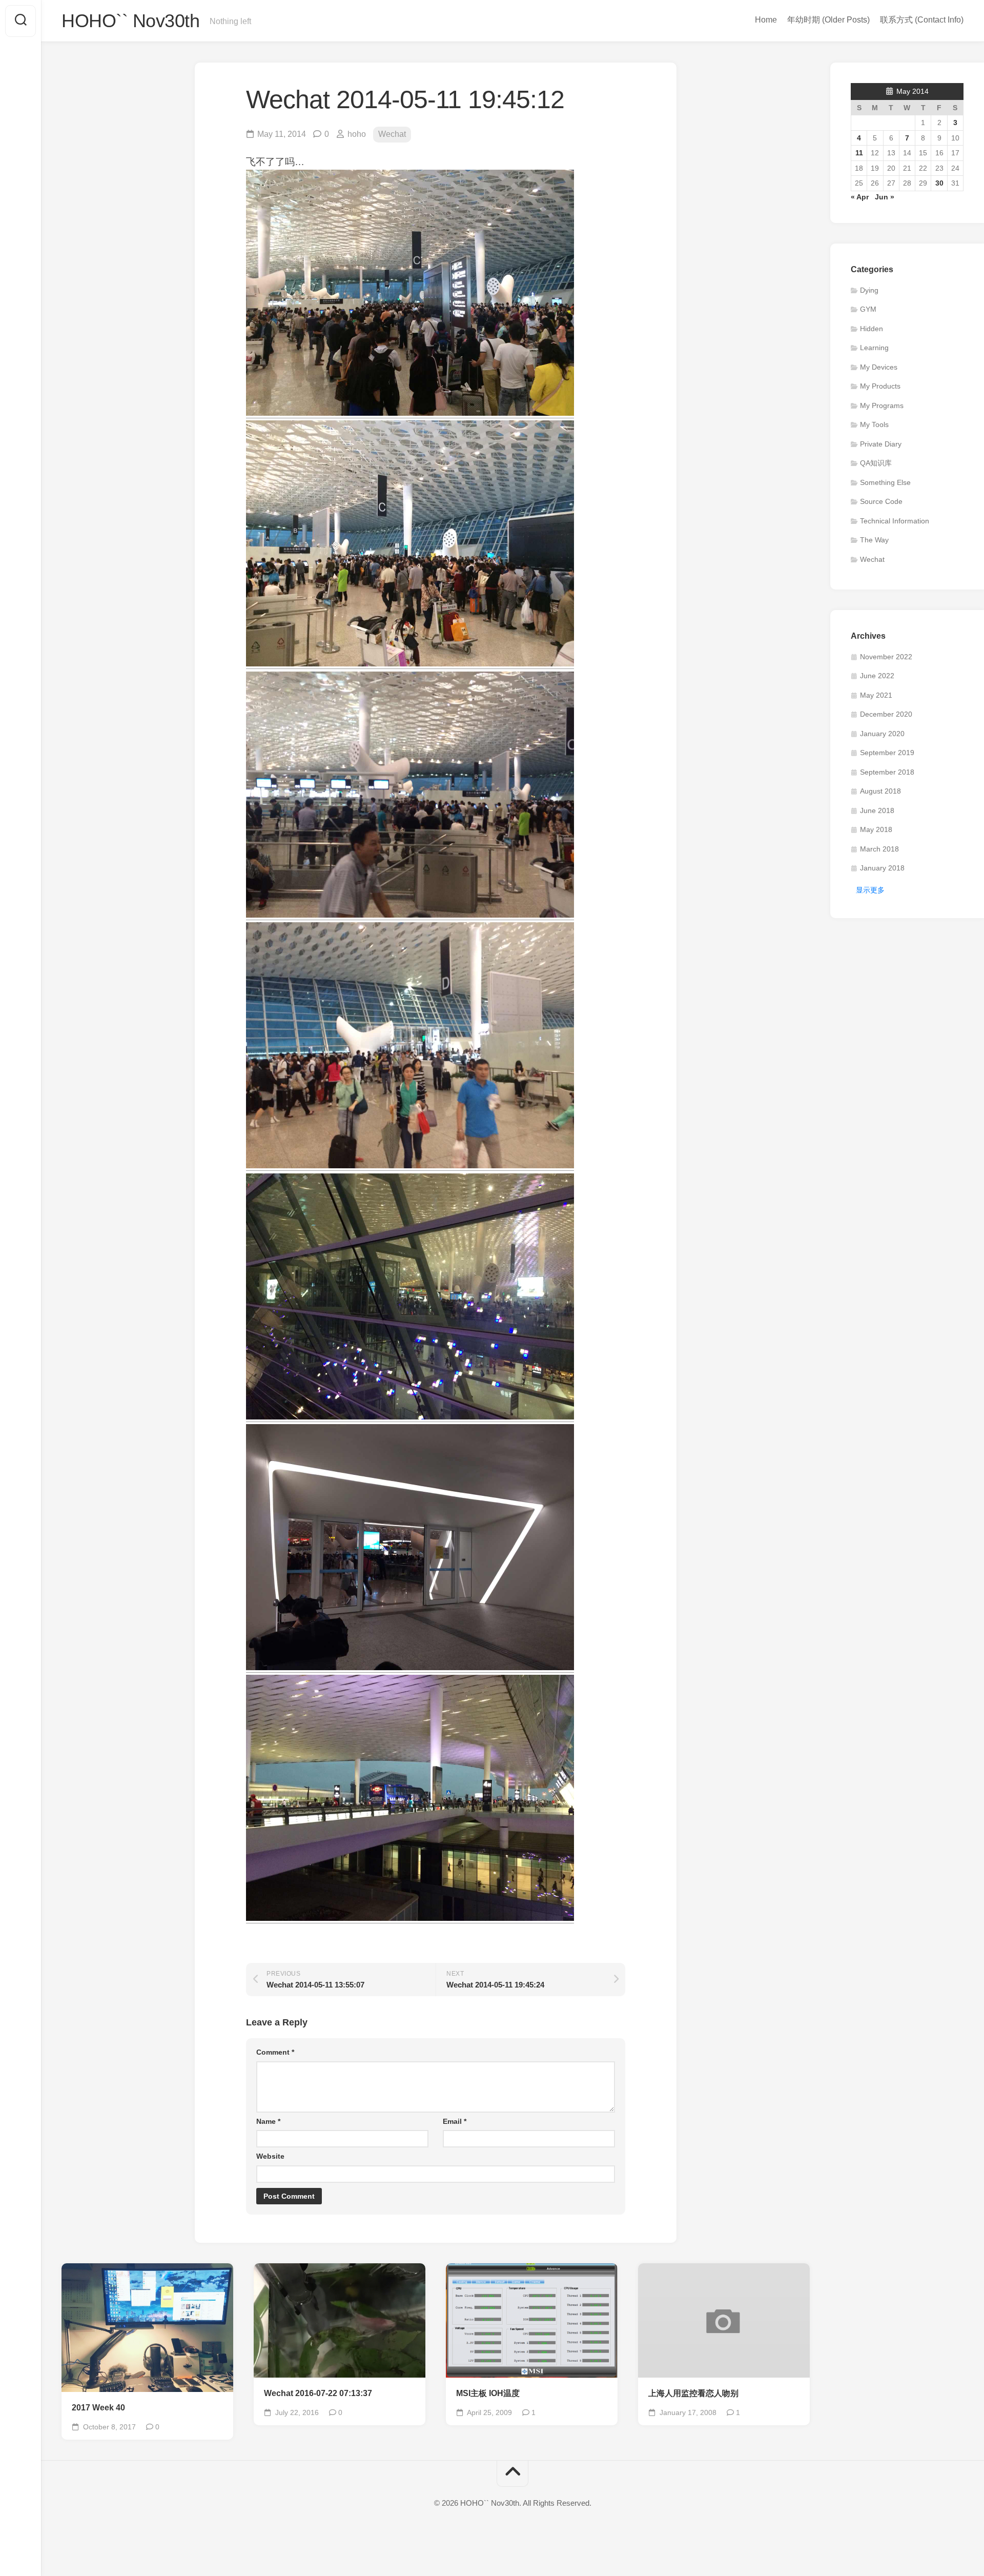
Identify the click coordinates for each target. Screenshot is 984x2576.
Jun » (885, 197)
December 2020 (886, 714)
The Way (874, 540)
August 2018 (880, 791)
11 (859, 153)
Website (270, 2156)
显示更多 (870, 890)
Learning (874, 348)
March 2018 (879, 849)
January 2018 (882, 868)
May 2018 (876, 829)
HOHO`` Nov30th (130, 21)
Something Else (885, 482)
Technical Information (895, 521)
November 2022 (886, 657)
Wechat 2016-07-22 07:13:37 (318, 2393)
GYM (868, 309)
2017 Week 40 (98, 2408)
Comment (275, 2052)
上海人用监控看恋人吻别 (693, 2393)
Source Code (881, 501)
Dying (869, 290)
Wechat (392, 134)
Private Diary (881, 444)
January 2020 (882, 734)
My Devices (879, 367)
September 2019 (887, 753)
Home (766, 20)
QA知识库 (876, 463)
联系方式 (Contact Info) (922, 20)
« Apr (860, 197)
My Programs (882, 405)
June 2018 (877, 810)
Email (455, 2121)
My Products (880, 386)
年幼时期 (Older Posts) (828, 20)
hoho (357, 134)
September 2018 (887, 772)
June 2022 (877, 676)
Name (268, 2121)
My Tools (874, 424)
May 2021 (876, 695)
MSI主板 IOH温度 (488, 2393)
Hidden (872, 329)
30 (939, 183)
